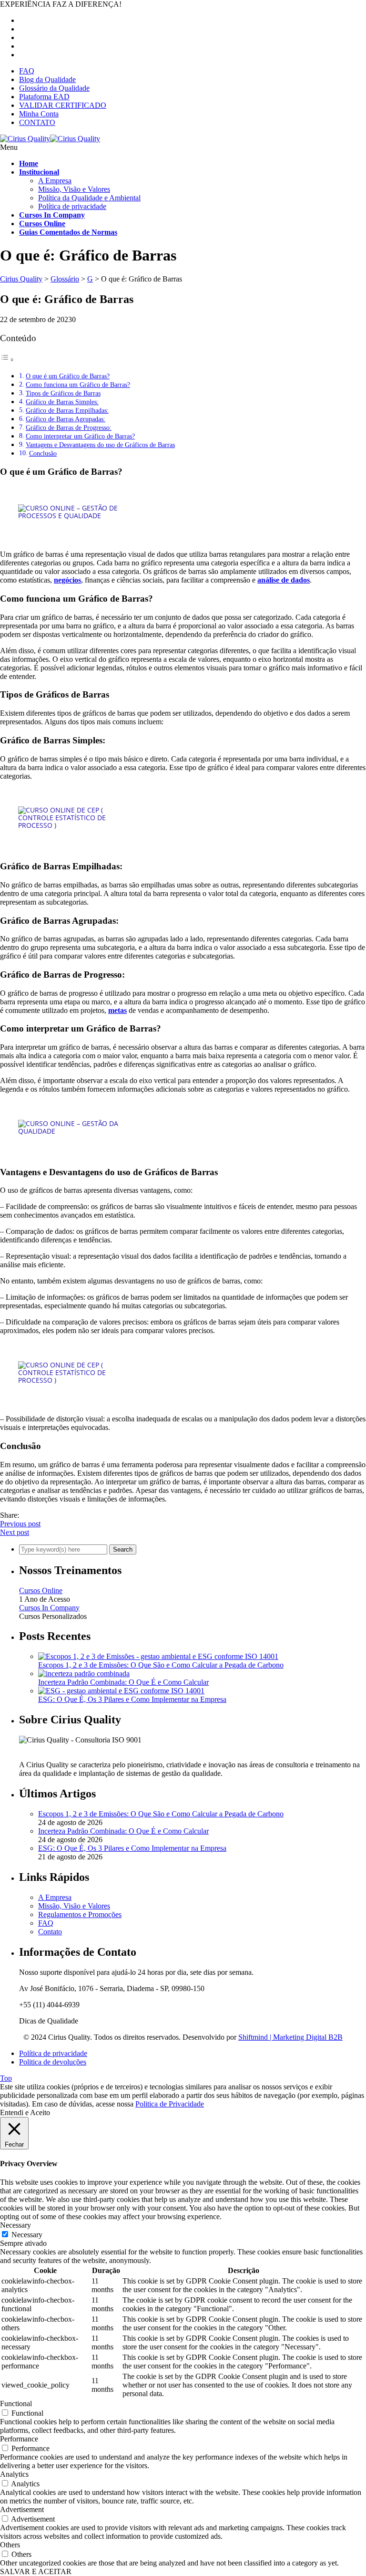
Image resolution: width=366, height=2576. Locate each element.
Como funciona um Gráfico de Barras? (78, 385)
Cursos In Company (49, 1608)
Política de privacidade (72, 206)
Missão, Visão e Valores (74, 189)
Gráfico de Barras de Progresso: (69, 428)
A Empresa (55, 181)
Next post (15, 1532)
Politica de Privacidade (170, 2104)
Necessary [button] (15, 2225)
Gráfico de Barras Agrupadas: (66, 419)
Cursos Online (41, 1590)
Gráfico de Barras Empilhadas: (67, 410)
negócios (67, 580)
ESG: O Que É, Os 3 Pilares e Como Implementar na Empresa (132, 1699)
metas (117, 1010)
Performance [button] (19, 2439)
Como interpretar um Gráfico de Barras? (80, 436)
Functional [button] (16, 2404)
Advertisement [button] (22, 2509)
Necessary (27, 2235)
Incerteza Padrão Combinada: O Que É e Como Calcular (123, 1682)
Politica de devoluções (53, 2062)
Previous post (20, 1524)
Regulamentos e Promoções (80, 1914)
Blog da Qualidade (47, 79)
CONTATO (37, 122)
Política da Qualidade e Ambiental (89, 198)
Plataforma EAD (44, 97)
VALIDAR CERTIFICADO (63, 105)
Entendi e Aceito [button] (25, 2112)
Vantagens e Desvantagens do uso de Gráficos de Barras (100, 445)
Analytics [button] (14, 2474)
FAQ (27, 71)
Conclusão (43, 453)
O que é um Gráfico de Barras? (68, 376)
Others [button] (10, 2545)
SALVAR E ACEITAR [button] (36, 2571)
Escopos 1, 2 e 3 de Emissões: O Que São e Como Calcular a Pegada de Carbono (161, 1665)
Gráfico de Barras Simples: (62, 402)
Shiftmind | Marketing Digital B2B (290, 2037)
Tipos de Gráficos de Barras (63, 393)
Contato (50, 1932)
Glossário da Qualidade (54, 88)
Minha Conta (39, 114)
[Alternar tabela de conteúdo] (7, 360)
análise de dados (284, 580)
